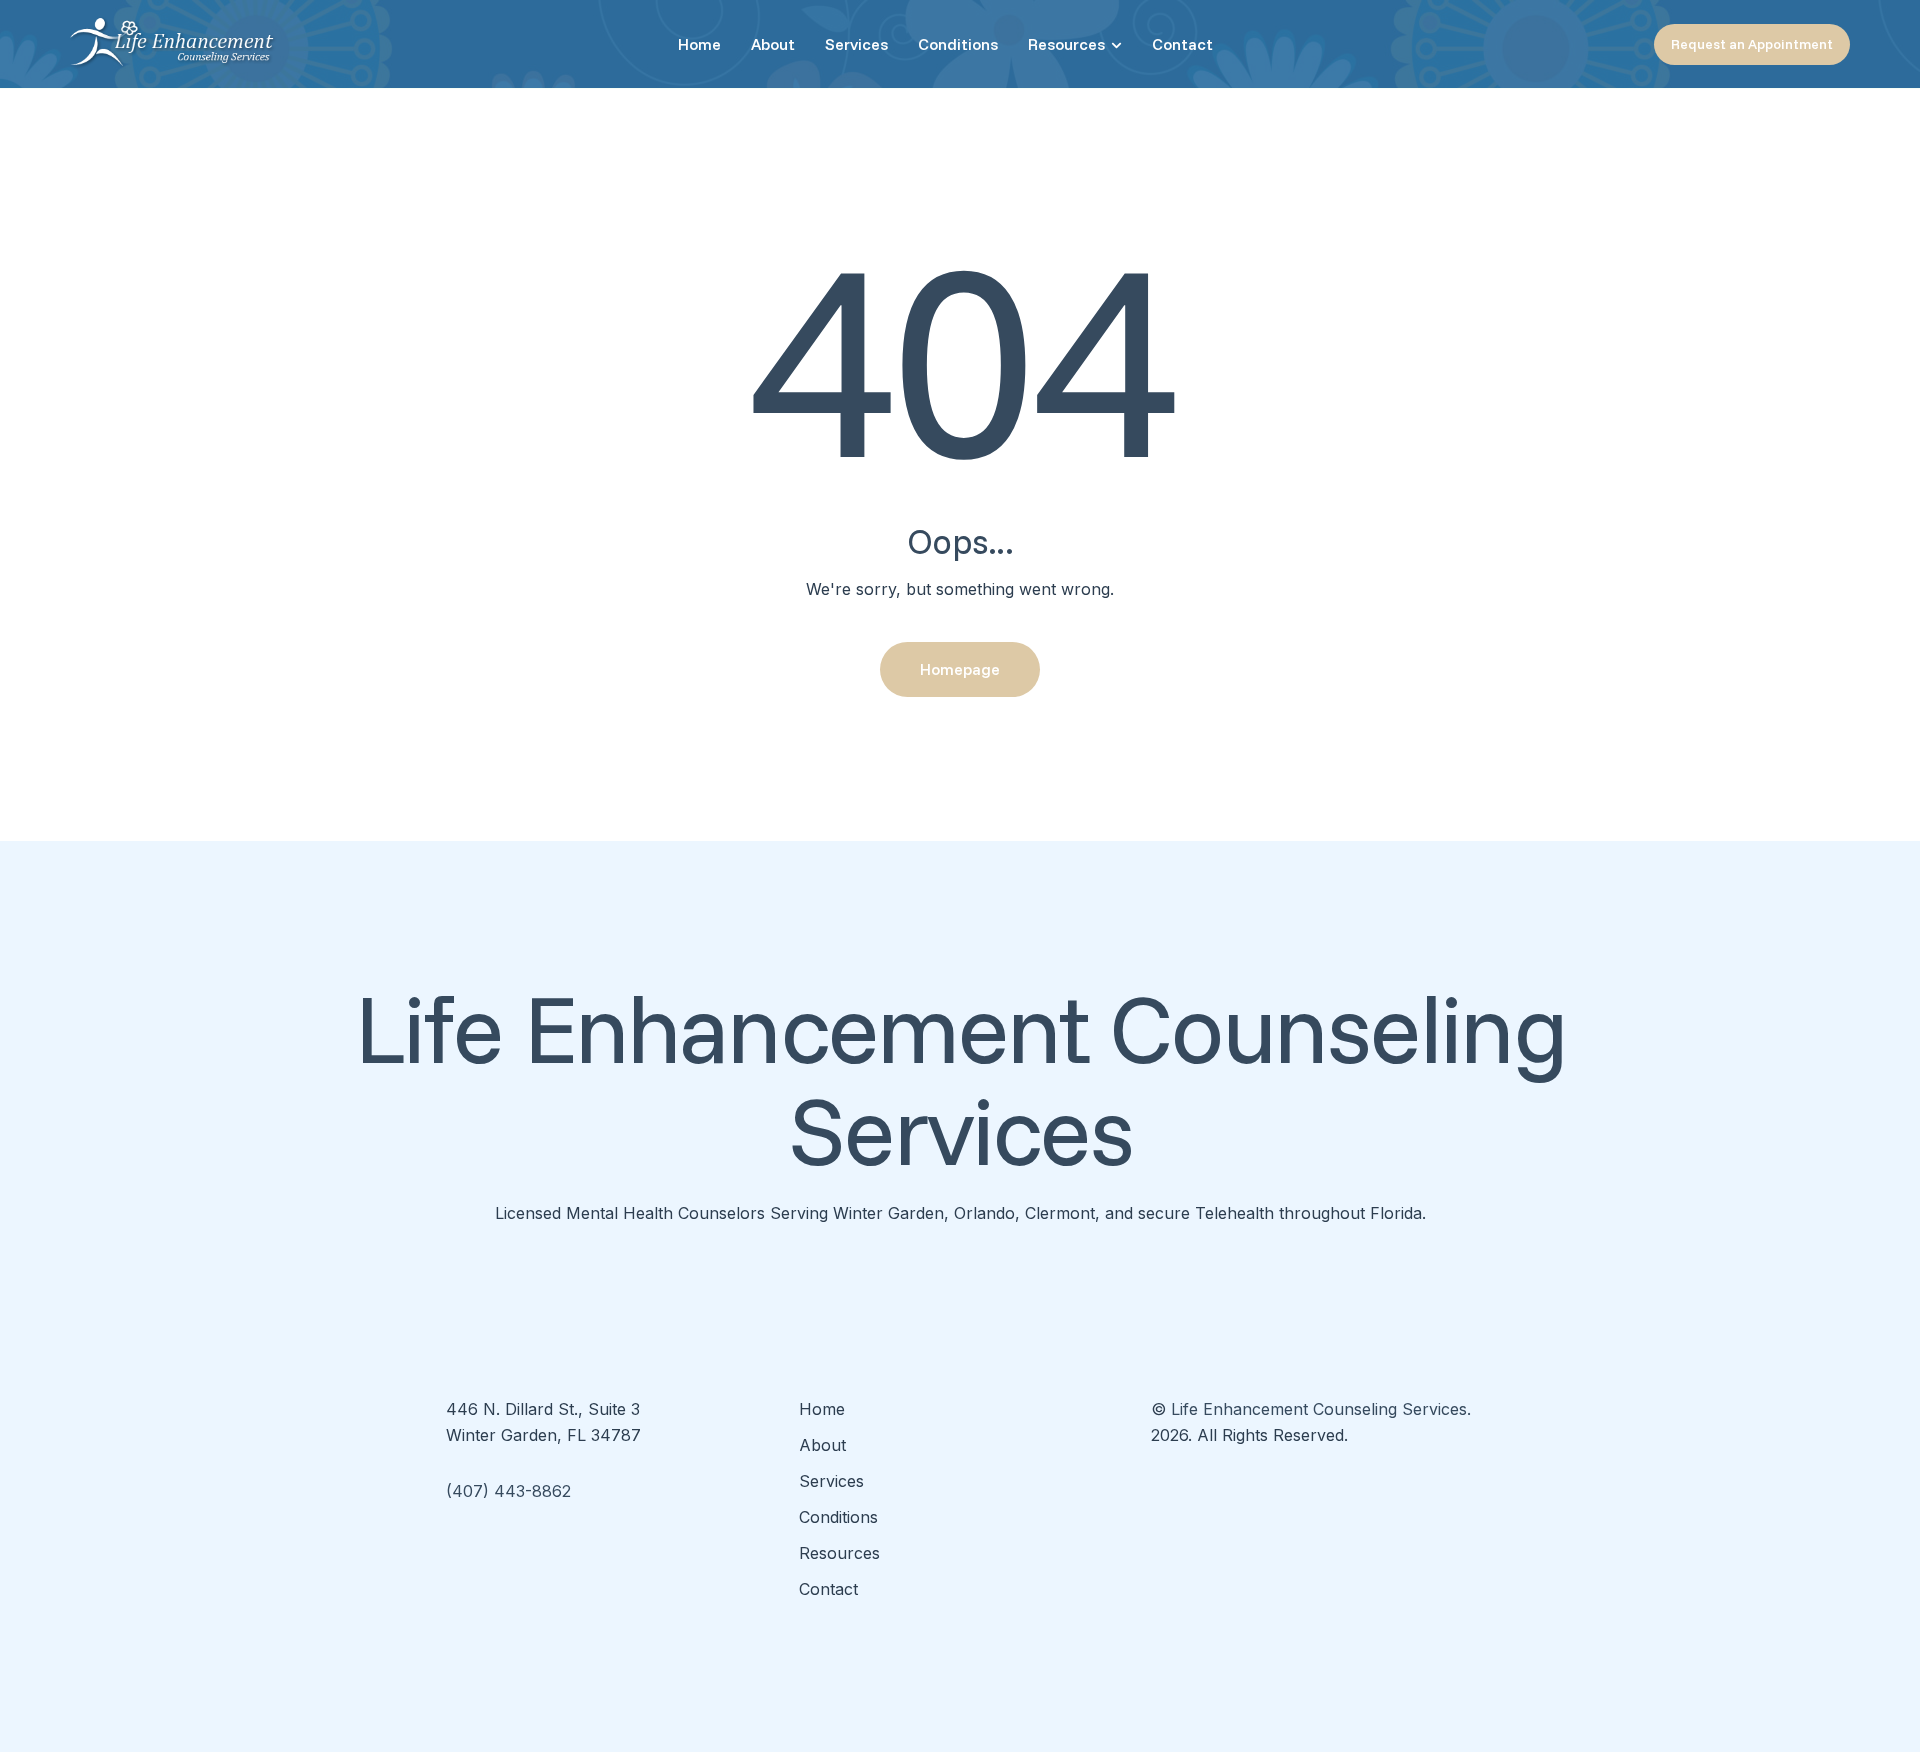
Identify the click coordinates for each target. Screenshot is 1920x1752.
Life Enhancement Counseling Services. (1321, 1409)
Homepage (960, 669)
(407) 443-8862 (508, 1491)
